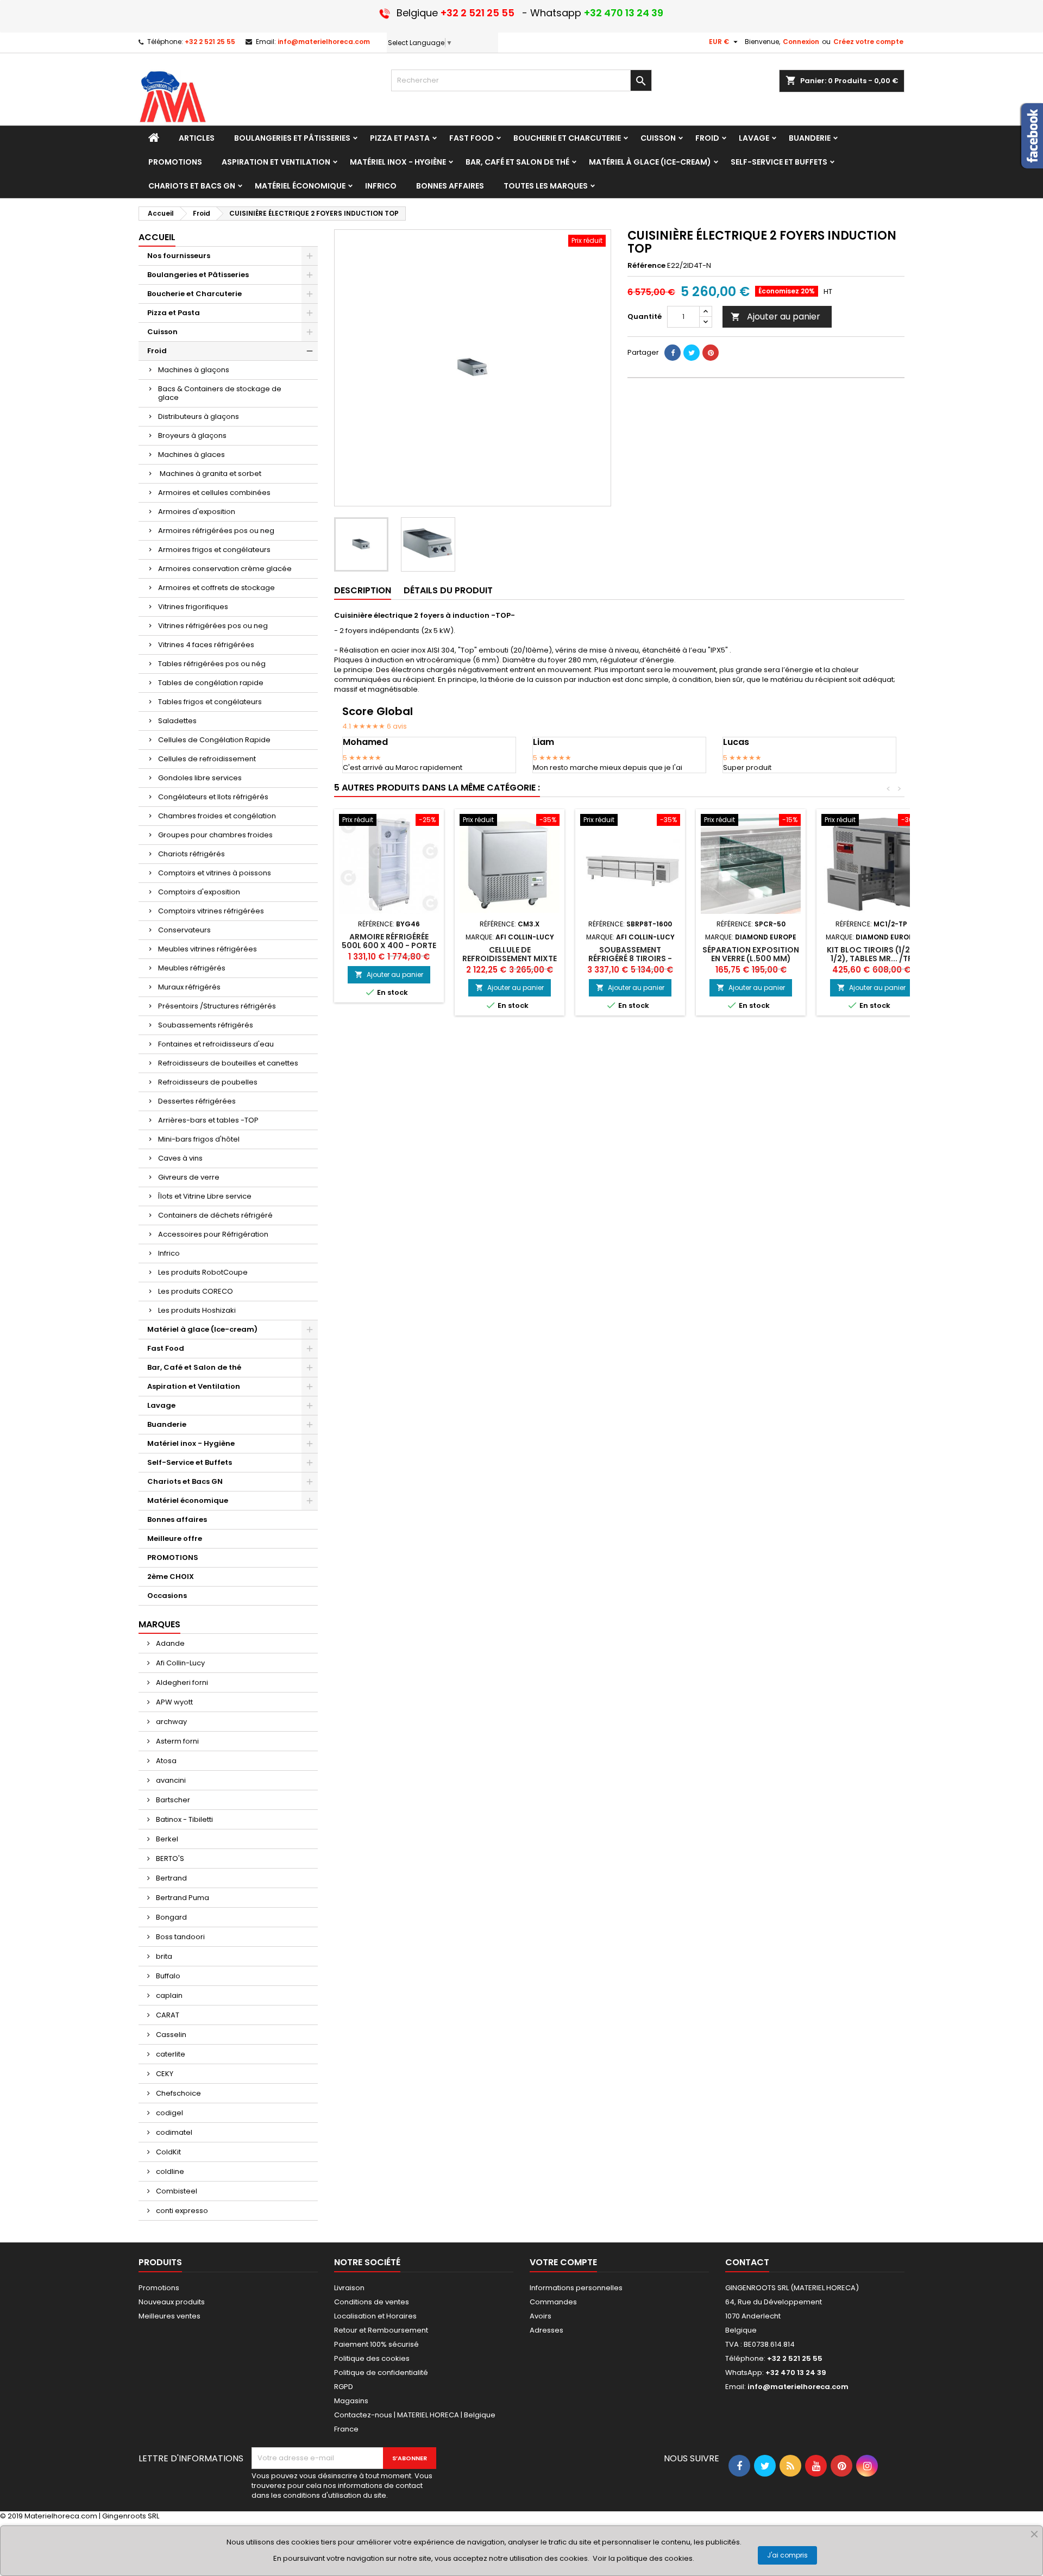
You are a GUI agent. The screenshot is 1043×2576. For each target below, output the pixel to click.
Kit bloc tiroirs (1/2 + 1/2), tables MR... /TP (872, 954)
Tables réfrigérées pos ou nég (212, 664)
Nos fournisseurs (179, 256)
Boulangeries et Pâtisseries (198, 275)
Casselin (170, 2035)
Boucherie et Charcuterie (194, 294)
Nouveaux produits (172, 2302)
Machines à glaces (191, 455)
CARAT (167, 2015)
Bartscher (172, 1800)
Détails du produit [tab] (448, 590)
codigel (169, 2113)
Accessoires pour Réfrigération (213, 1234)
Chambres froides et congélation (217, 816)
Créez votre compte (868, 42)
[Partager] (673, 353)
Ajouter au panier (775, 316)
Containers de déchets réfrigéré (215, 1215)
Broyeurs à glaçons (192, 435)
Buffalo (167, 1976)
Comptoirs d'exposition (199, 892)
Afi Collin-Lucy (180, 1663)
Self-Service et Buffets (190, 1462)
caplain (168, 1995)
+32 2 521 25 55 (210, 42)
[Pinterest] (711, 353)
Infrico (169, 1253)
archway (171, 1722)
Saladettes (177, 721)
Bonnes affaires (177, 1519)
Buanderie (167, 1424)
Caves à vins (180, 1158)
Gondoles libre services (200, 778)
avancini (170, 1780)
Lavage (161, 1405)
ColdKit (168, 2152)
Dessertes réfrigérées (197, 1101)
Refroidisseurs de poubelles (208, 1082)
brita (163, 1956)
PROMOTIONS (173, 1557)
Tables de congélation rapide (211, 683)
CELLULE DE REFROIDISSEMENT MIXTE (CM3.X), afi (510, 958)
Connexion (801, 42)
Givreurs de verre (189, 1177)
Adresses (546, 2330)
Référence (646, 266)
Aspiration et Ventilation (194, 1386)
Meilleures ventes (169, 2316)
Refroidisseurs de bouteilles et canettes (228, 1063)
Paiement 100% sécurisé (376, 2344)
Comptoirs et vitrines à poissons (215, 873)
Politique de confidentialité (381, 2373)
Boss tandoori (180, 1937)
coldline (169, 2171)
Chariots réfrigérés (191, 854)
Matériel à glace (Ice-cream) (202, 1329)
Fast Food (166, 1348)
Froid (157, 351)
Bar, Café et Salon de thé (194, 1367)
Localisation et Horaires (375, 2316)
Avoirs (541, 2316)
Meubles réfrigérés (192, 968)
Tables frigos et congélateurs (210, 702)
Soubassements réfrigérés (206, 1025)
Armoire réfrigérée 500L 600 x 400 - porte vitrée (389, 945)
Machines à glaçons (194, 370)
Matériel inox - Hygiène (191, 1443)
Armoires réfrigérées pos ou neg (216, 531)
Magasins (351, 2401)
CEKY (164, 2074)
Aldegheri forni (181, 1682)
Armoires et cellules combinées (214, 493)
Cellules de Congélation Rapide (214, 740)
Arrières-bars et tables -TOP (208, 1120)
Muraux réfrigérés (189, 987)
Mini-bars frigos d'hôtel (199, 1139)
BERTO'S (169, 1859)
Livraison (349, 2288)
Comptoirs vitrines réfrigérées (211, 911)
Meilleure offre (175, 1538)
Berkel (166, 1839)
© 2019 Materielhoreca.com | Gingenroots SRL (80, 2516)
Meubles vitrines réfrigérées (208, 949)
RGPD (344, 2387)
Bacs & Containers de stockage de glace (220, 393)
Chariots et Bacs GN (185, 1481)
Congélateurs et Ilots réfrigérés (213, 797)
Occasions (167, 1596)
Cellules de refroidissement (207, 759)
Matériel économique (188, 1500)
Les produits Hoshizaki (197, 1310)
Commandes (553, 2302)
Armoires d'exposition (197, 512)
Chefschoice (178, 2093)
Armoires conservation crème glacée (225, 569)
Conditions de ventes (372, 2302)
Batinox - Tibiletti (184, 1819)
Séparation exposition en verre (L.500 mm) (751, 954)
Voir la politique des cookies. (643, 2558)
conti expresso (181, 2211)
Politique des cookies (372, 2358)
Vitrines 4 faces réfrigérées (206, 645)
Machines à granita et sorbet (210, 474)
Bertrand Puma (182, 1898)
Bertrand (171, 1878)
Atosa (165, 1761)
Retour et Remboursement (381, 2330)
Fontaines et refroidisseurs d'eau (216, 1044)
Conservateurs (184, 930)
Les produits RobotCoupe (203, 1272)
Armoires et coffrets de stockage (216, 588)
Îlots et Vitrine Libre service (205, 1196)
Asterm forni (177, 1741)
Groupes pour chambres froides (215, 835)
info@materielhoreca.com (324, 42)
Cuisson (162, 332)
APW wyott (174, 1702)
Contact (747, 2262)
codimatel (173, 2132)
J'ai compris (787, 2555)
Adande (169, 1643)
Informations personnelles (576, 2288)
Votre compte (563, 2262)
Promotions (159, 2288)
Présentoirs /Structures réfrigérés (217, 1006)
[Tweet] (692, 353)
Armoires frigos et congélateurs (214, 550)
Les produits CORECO (196, 1291)
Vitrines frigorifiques (193, 607)
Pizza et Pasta (174, 313)
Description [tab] (363, 590)
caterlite (170, 2054)
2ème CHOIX (171, 1577)
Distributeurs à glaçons (199, 416)
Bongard (171, 1917)
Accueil (157, 237)
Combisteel (176, 2191)
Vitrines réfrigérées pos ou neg (213, 626)
